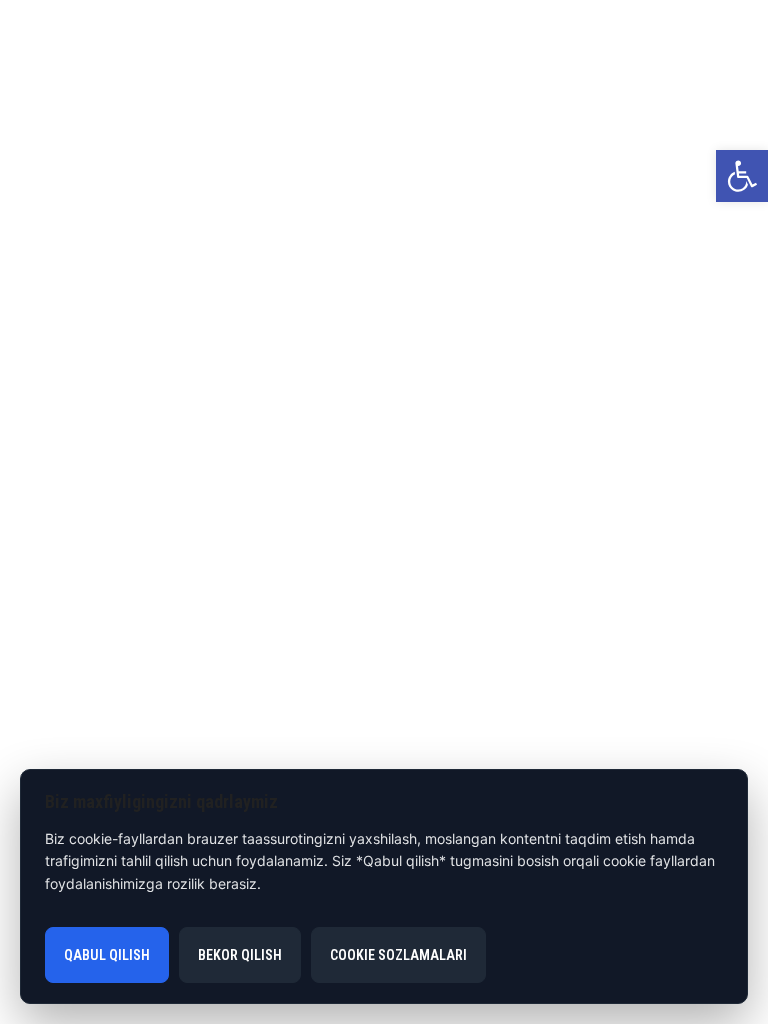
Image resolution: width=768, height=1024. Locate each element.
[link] (742, 176)
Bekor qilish (240, 955)
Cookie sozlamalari (398, 955)
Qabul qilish (107, 955)
